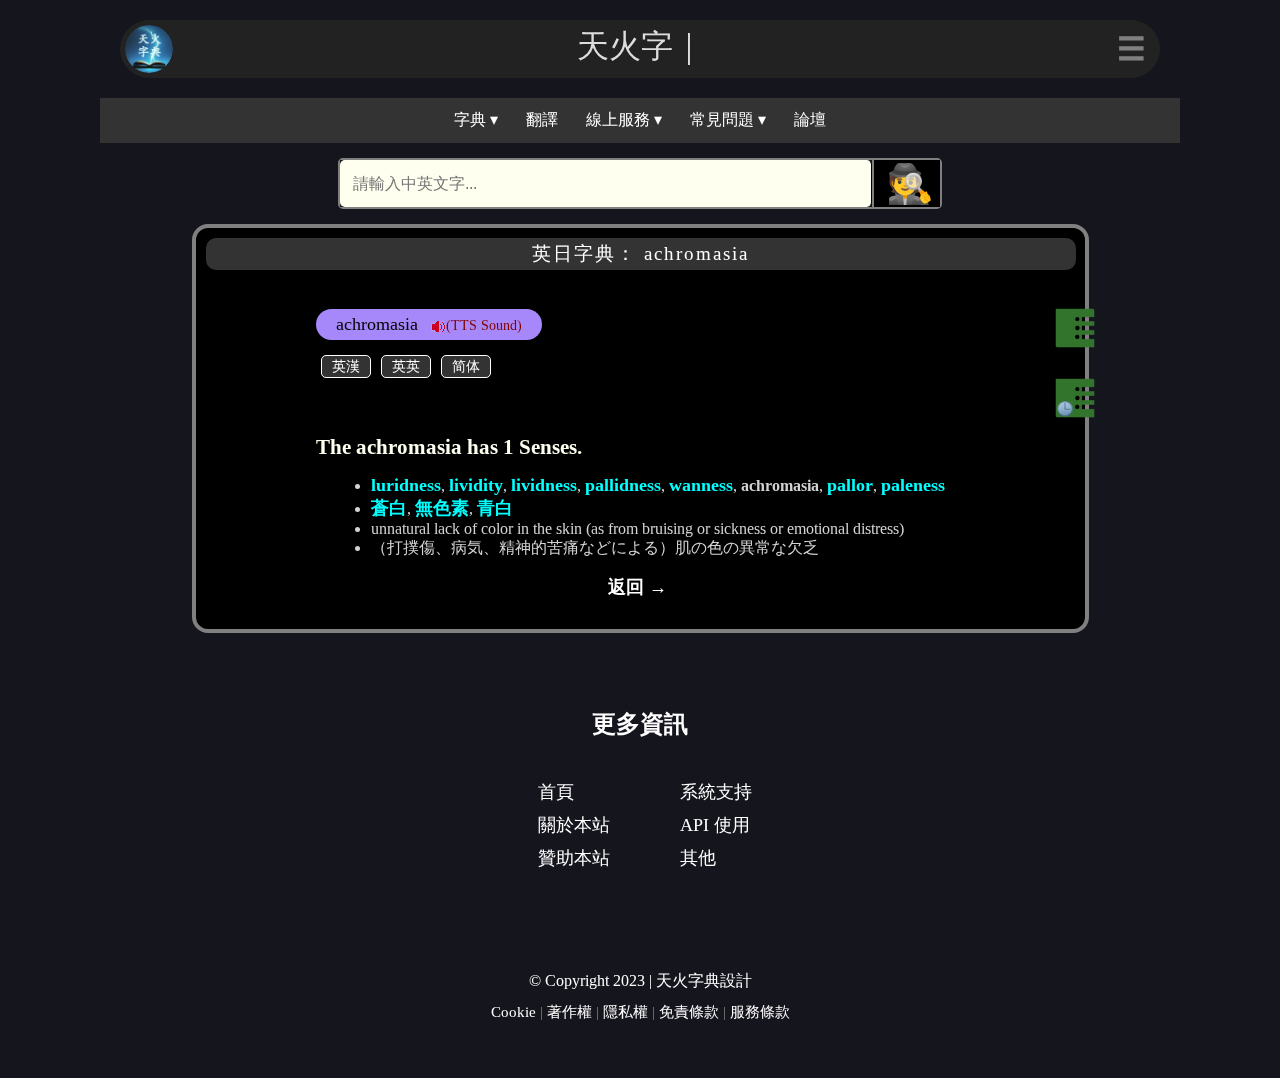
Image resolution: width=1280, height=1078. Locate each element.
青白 (495, 508)
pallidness (623, 485)
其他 (698, 858)
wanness (701, 485)
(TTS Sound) (484, 325)
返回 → (637, 587)
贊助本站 (574, 858)
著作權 (569, 1011)
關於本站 (574, 825)
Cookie (513, 1011)
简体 (466, 366)
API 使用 (715, 825)
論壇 (810, 119)
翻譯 (542, 119)
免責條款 (689, 1011)
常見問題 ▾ (728, 119)
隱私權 (625, 1011)
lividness (544, 485)
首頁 (556, 792)
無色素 (442, 508)
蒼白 (389, 508)
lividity (476, 485)
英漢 (346, 366)
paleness (913, 485)
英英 (406, 366)
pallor (850, 485)
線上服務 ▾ (624, 119)
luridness (406, 485)
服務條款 (760, 1011)
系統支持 (716, 792)
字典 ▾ (476, 119)
